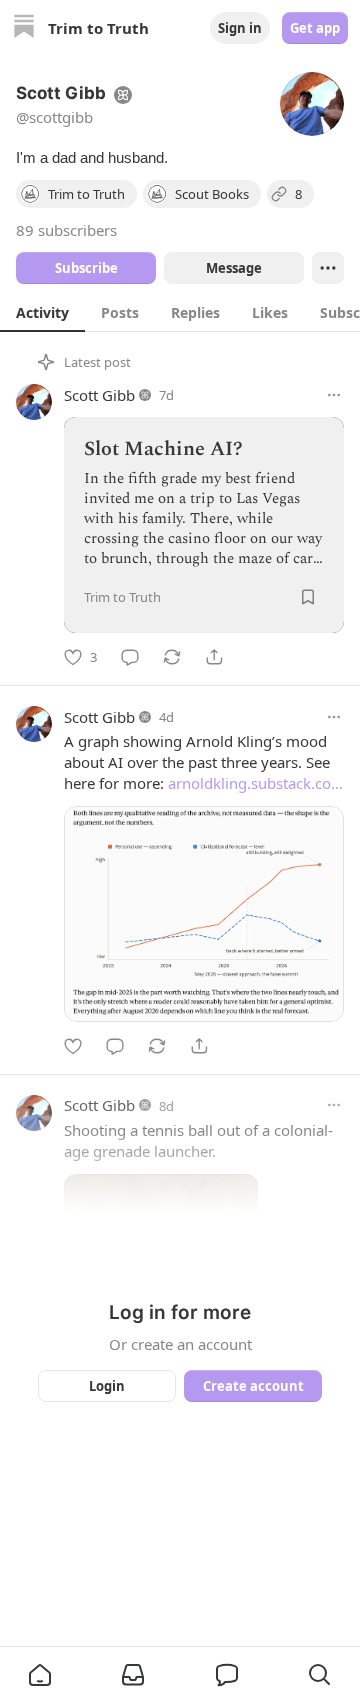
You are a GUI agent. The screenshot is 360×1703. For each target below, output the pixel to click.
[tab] (42, 312)
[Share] (214, 657)
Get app (315, 28)
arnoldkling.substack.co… (255, 783)
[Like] (73, 1046)
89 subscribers (66, 230)
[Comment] (130, 657)
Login (107, 1386)
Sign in (240, 28)
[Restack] (172, 657)
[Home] (24, 28)
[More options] (334, 395)
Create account (253, 1386)
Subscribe (86, 268)
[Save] (308, 597)
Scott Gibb (99, 395)
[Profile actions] (328, 268)
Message (234, 268)
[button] (40, 1675)
